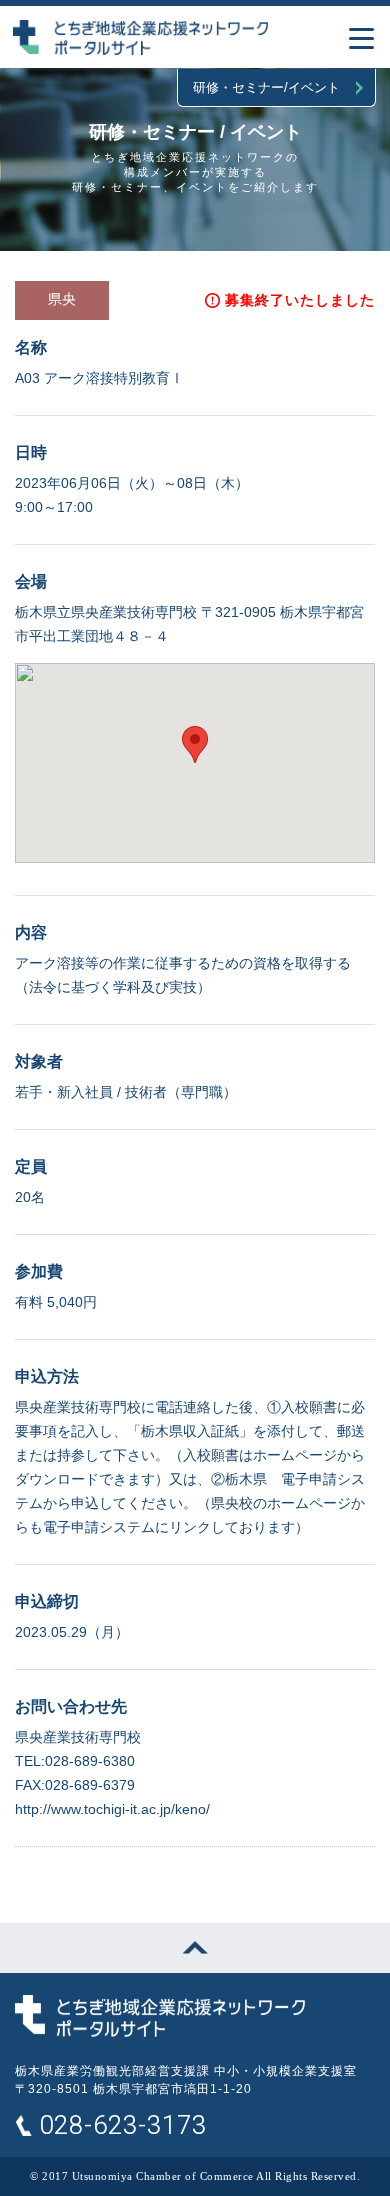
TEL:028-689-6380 (75, 1761)
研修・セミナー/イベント (266, 87)
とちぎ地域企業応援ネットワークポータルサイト (160, 2016)
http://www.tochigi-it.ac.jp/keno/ (112, 1809)
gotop (195, 1948)
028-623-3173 (123, 2126)
